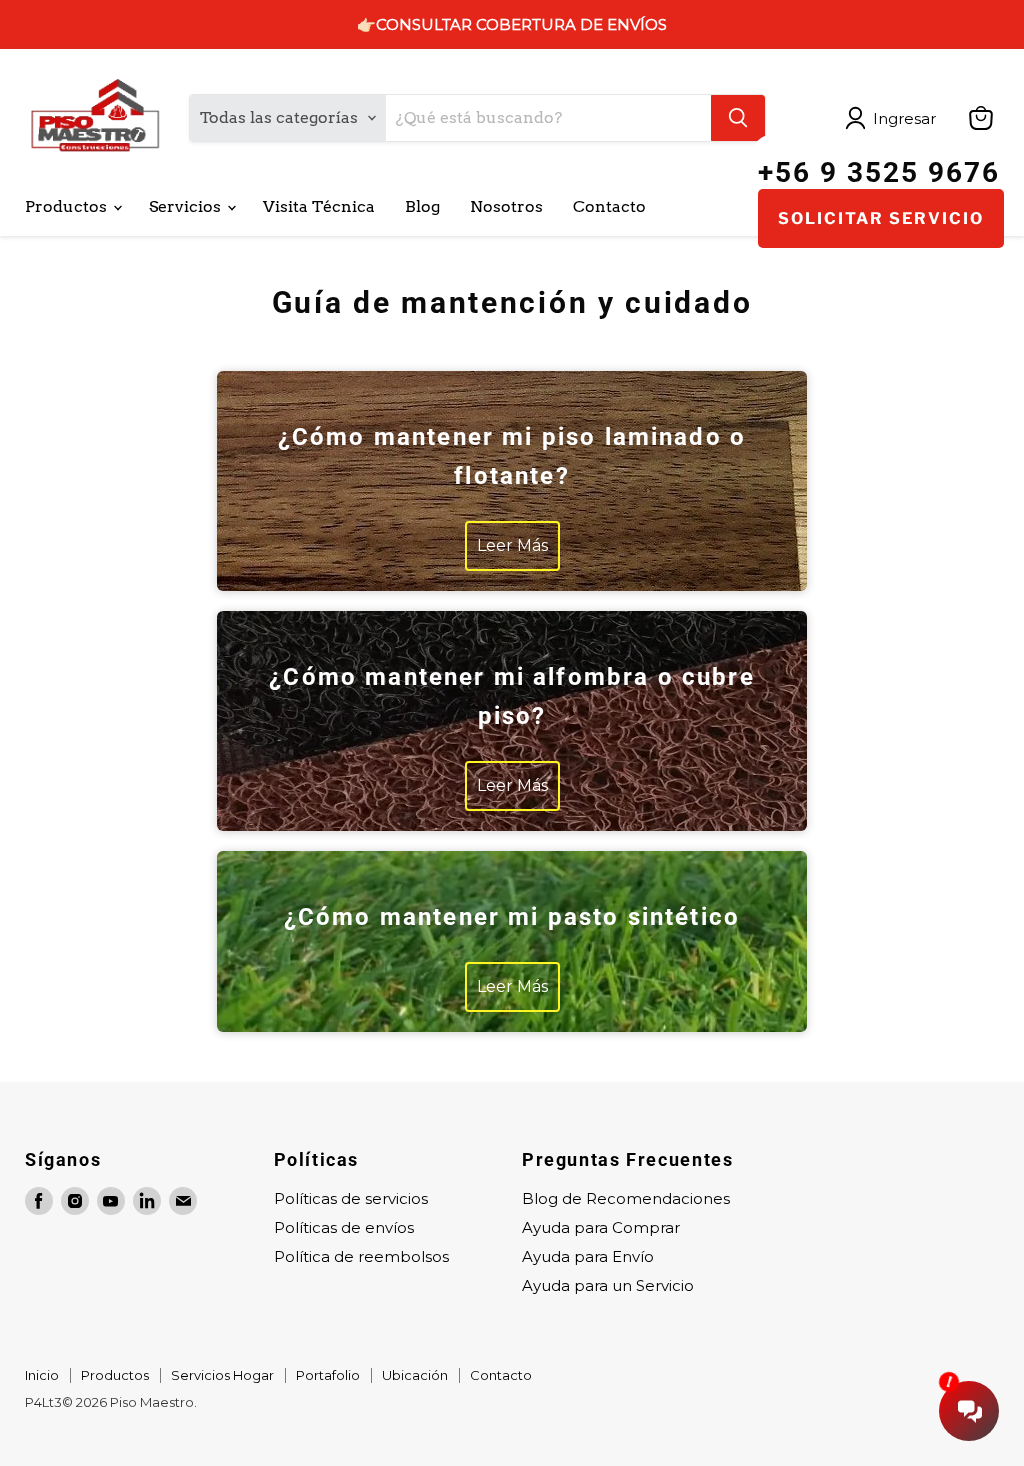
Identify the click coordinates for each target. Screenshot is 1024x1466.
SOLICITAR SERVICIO (881, 218)
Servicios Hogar (222, 1375)
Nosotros (506, 206)
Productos (68, 206)
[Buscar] (738, 118)
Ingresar (904, 118)
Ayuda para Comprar (601, 1227)
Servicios (187, 206)
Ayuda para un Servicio (608, 1285)
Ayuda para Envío (588, 1256)
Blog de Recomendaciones (626, 1198)
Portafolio (328, 1375)
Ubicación (415, 1375)
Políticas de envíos (344, 1227)
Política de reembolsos (361, 1256)
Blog (422, 206)
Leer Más (512, 545)
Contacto (609, 206)
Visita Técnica (319, 206)
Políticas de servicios (351, 1198)
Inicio (42, 1375)
